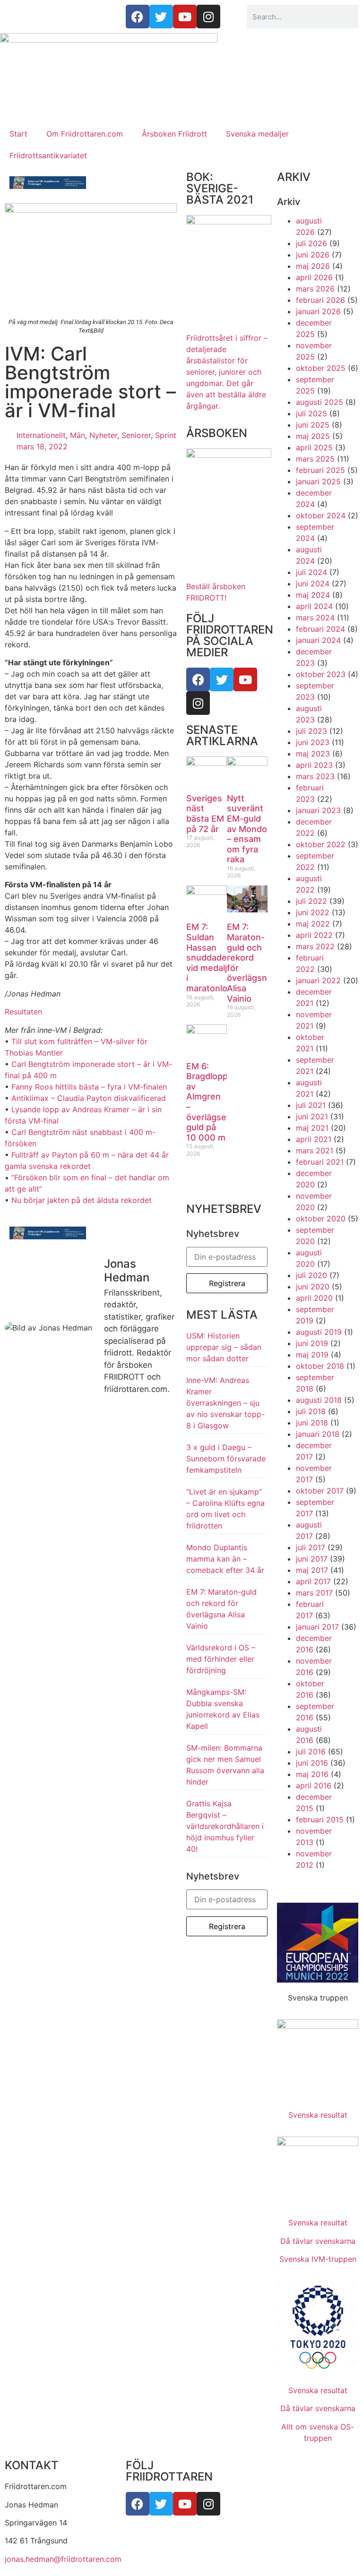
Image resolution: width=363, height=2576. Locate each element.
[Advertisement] (181, 47)
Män (78, 435)
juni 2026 (313, 255)
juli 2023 (311, 731)
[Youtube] (245, 679)
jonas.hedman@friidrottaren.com (63, 2559)
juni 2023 (313, 742)
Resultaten (23, 1012)
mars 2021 (315, 1151)
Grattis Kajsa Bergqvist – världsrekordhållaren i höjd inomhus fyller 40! (225, 1826)
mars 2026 (315, 289)
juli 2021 (311, 1105)
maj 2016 (312, 1774)
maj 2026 (313, 266)
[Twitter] (222, 679)
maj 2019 (312, 1355)
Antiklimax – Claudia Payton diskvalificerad (89, 1098)
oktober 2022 (321, 844)
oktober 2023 (321, 674)
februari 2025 (320, 470)
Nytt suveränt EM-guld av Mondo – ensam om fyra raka (247, 829)
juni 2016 (312, 1763)
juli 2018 (311, 1411)
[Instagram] (198, 703)
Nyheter (103, 435)
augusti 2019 (319, 1332)
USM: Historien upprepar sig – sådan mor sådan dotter (224, 1347)
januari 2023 (318, 810)
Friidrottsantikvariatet (48, 155)
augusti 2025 (320, 402)
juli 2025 (311, 413)
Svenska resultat (318, 2115)
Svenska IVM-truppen (318, 2259)
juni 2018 (312, 1423)
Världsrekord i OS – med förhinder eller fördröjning (221, 1659)
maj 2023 (313, 754)
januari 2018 (318, 1434)
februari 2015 (320, 1820)
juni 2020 (313, 1287)
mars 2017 (314, 1593)
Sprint (166, 435)
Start (18, 134)
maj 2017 (312, 1570)
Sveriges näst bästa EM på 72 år (205, 814)
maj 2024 (313, 595)
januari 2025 (318, 481)
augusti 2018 (319, 1400)
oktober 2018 (320, 1366)
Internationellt (41, 435)
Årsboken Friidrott (174, 134)
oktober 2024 (321, 515)
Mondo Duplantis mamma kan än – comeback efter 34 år (225, 1559)
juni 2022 (313, 912)
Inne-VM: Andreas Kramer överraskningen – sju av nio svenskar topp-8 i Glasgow (225, 1403)
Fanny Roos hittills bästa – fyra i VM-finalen (89, 1087)
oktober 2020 (321, 1219)
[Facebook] (198, 679)
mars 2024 (315, 618)
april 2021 (314, 1139)
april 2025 (314, 447)
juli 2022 (311, 901)
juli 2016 (311, 1752)
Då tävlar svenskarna (318, 2241)
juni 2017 (312, 1559)
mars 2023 (315, 776)
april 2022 (314, 935)
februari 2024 (320, 629)
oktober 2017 (320, 1491)
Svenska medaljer (257, 134)
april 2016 (314, 1786)
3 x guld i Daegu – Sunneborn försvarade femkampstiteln (226, 1459)
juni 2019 (312, 1343)
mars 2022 (315, 946)
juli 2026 (311, 243)
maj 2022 (313, 924)
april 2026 (314, 277)
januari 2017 (317, 1627)
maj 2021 (312, 1128)
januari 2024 (318, 640)
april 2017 (313, 1581)
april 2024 (314, 606)
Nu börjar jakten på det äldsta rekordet (82, 1200)
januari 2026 (318, 311)
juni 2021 (312, 1116)
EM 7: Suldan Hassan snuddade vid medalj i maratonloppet (216, 957)
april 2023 (314, 765)
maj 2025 (313, 436)
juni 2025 (313, 425)
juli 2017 (311, 1547)
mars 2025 (315, 459)
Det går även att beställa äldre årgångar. (227, 372)
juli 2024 (311, 572)
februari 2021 (320, 1162)
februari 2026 (320, 300)
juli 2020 (311, 1275)
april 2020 (314, 1298)
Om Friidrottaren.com (85, 134)
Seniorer (136, 435)
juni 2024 (313, 584)
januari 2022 (318, 980)
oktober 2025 (321, 368)
